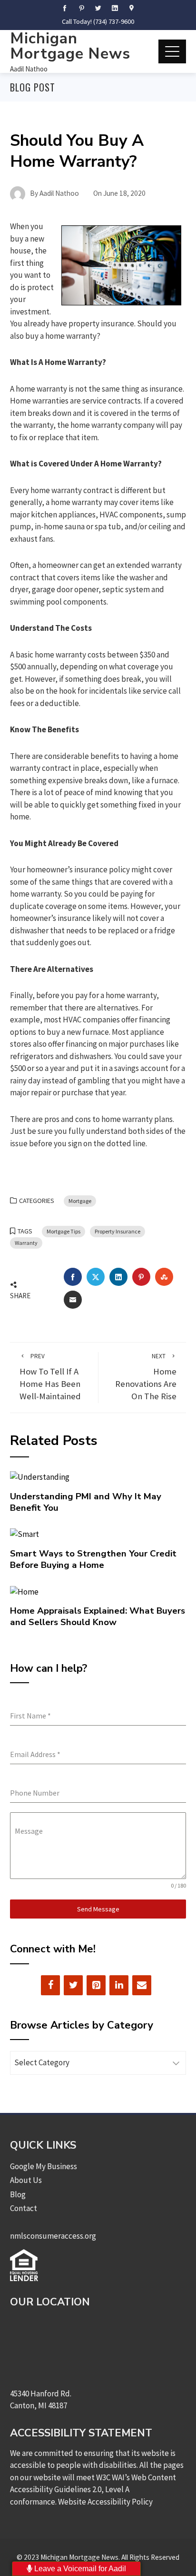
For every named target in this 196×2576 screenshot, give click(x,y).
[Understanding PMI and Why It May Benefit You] (40, 1476)
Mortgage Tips (64, 1231)
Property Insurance (118, 1231)
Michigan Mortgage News (70, 46)
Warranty (26, 1243)
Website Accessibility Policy (105, 2502)
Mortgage (80, 1201)
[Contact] (142, 1985)
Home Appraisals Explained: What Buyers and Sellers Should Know (98, 1616)
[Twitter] (73, 1985)
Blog (18, 2194)
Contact (24, 2208)
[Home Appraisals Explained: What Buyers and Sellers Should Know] (24, 1591)
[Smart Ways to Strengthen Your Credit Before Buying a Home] (24, 1534)
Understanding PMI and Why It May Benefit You (86, 1502)
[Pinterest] (96, 1985)
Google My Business (44, 2166)
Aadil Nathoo (29, 69)
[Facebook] (50, 1985)
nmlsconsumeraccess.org (53, 2236)
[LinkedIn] (119, 1985)
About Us (26, 2180)
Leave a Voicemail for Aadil (79, 2569)
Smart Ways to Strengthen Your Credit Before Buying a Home (93, 1559)
